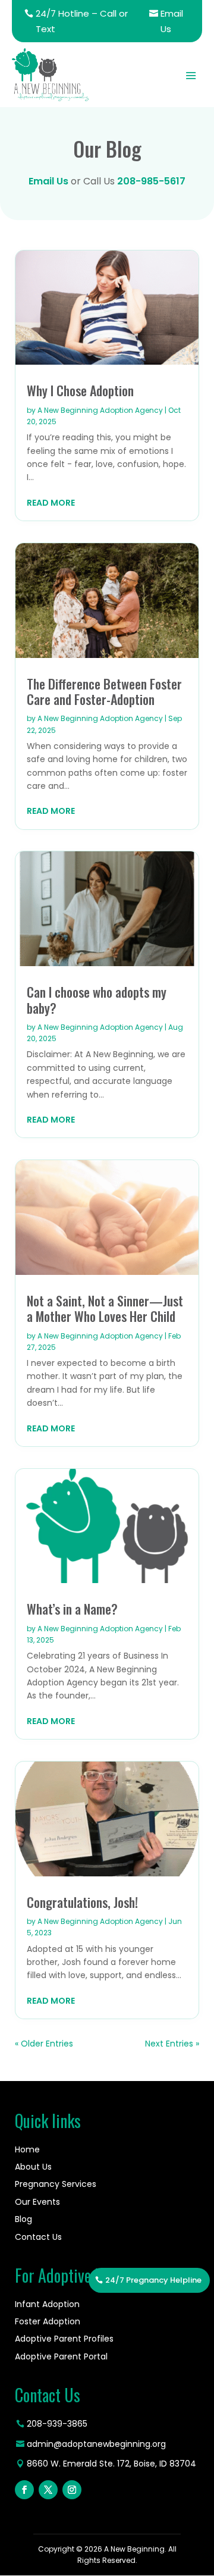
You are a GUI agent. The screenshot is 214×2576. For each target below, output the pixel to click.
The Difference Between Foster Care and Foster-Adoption (104, 691)
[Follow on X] (48, 2490)
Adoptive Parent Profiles (64, 2339)
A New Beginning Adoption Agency (100, 410)
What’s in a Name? (72, 1609)
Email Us (172, 21)
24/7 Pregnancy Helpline (153, 2280)
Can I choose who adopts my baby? (97, 999)
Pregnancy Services (56, 2184)
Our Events (37, 2202)
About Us (33, 2167)
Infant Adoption (47, 2304)
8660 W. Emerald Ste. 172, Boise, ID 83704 (111, 2464)
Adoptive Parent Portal (61, 2356)
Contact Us (38, 2237)
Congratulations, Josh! (82, 1902)
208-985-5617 (151, 181)
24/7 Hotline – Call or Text (82, 21)
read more (51, 503)
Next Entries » (172, 2044)
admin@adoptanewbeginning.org (96, 2444)
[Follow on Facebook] (24, 2490)
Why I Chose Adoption (80, 390)
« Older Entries (44, 2044)
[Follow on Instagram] (72, 2490)
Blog (23, 2219)
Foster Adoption (48, 2321)
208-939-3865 (57, 2424)
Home (27, 2149)
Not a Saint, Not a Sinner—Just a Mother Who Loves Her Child (105, 1308)
